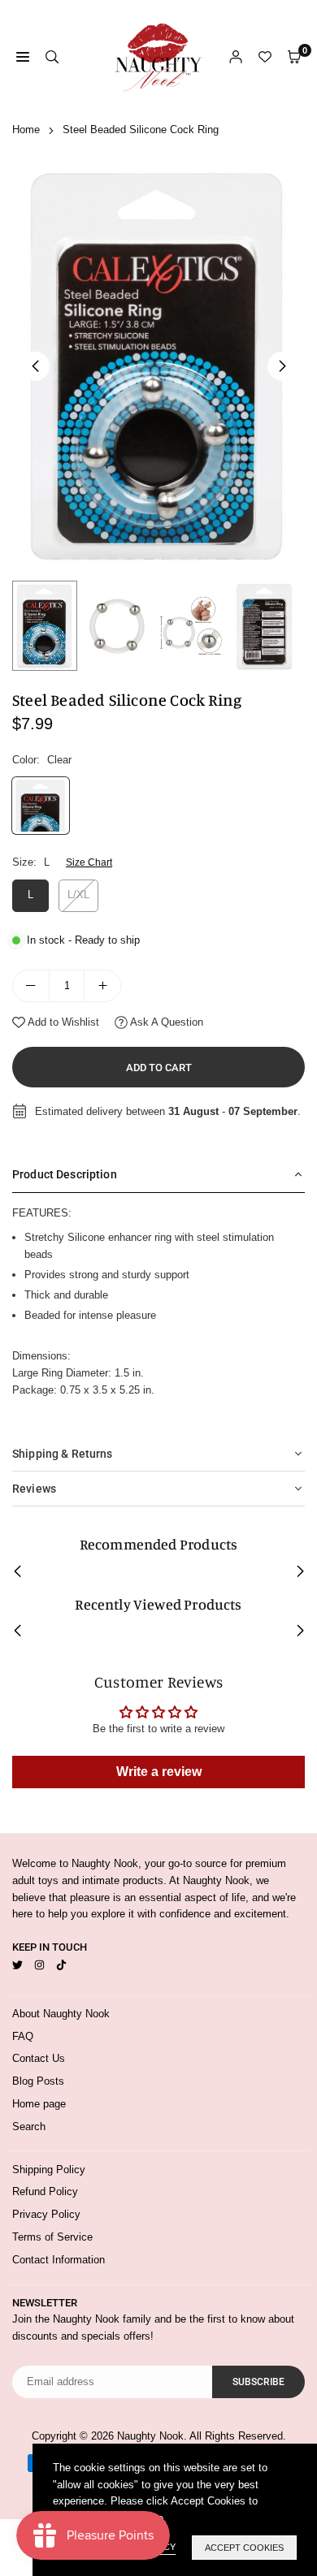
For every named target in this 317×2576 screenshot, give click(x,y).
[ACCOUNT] (236, 57)
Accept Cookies (244, 2548)
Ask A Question (165, 1022)
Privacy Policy (46, 2214)
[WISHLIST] (265, 57)
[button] (282, 366)
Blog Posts (38, 2081)
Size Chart (89, 862)
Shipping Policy (49, 2170)
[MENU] (23, 57)
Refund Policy (45, 2191)
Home (26, 130)
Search (29, 2126)
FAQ (23, 2036)
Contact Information (59, 2260)
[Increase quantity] (102, 986)
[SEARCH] (52, 57)
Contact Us (39, 2058)
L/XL (78, 895)
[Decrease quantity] (31, 986)
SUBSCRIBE (258, 2382)
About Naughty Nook (61, 2014)
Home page (39, 2104)
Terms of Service (52, 2237)
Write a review (159, 1772)
